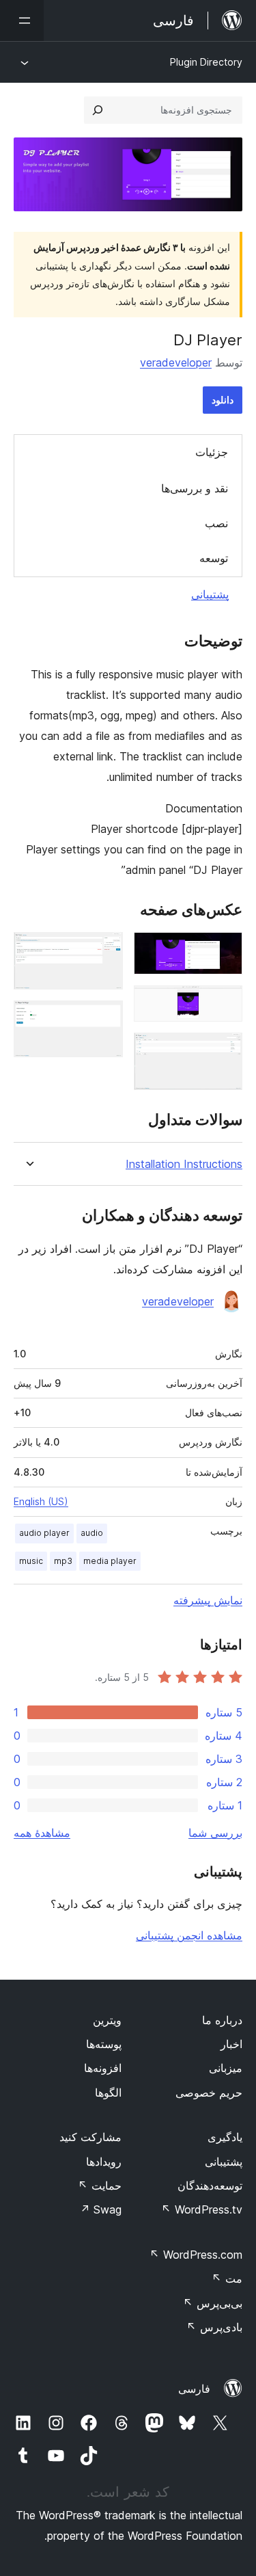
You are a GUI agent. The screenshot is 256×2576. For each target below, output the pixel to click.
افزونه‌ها (103, 2068)
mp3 (63, 1561)
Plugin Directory (206, 62)
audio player (44, 1533)
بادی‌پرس (214, 2327)
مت (227, 2279)
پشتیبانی (210, 594)
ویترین (107, 2020)
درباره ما (222, 2020)
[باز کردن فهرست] (22, 21)
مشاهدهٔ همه (42, 1833)
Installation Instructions (184, 1164)
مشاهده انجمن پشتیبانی (189, 1935)
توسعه (214, 558)
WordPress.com (196, 2255)
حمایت (100, 2186)
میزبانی (226, 2068)
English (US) (41, 1501)
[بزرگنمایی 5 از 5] (104, 1019)
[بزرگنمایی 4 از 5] (104, 951)
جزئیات (212, 452)
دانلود (223, 400)
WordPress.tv (202, 2209)
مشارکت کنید (90, 2137)
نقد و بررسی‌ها (195, 488)
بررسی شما (215, 1833)
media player (110, 1561)
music (31, 1561)
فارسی (194, 2389)
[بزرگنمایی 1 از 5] (224, 951)
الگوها (108, 2093)
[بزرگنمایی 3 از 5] (224, 1051)
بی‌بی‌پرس (213, 2303)
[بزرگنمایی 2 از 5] (224, 1004)
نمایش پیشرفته (208, 1600)
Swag (101, 2209)
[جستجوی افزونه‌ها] (98, 110)
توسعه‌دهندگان (210, 2186)
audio (92, 1533)
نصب (216, 523)
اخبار (231, 2044)
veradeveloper (176, 362)
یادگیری (225, 2137)
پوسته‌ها (104, 2044)
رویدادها (104, 2162)
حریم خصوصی (209, 2093)
